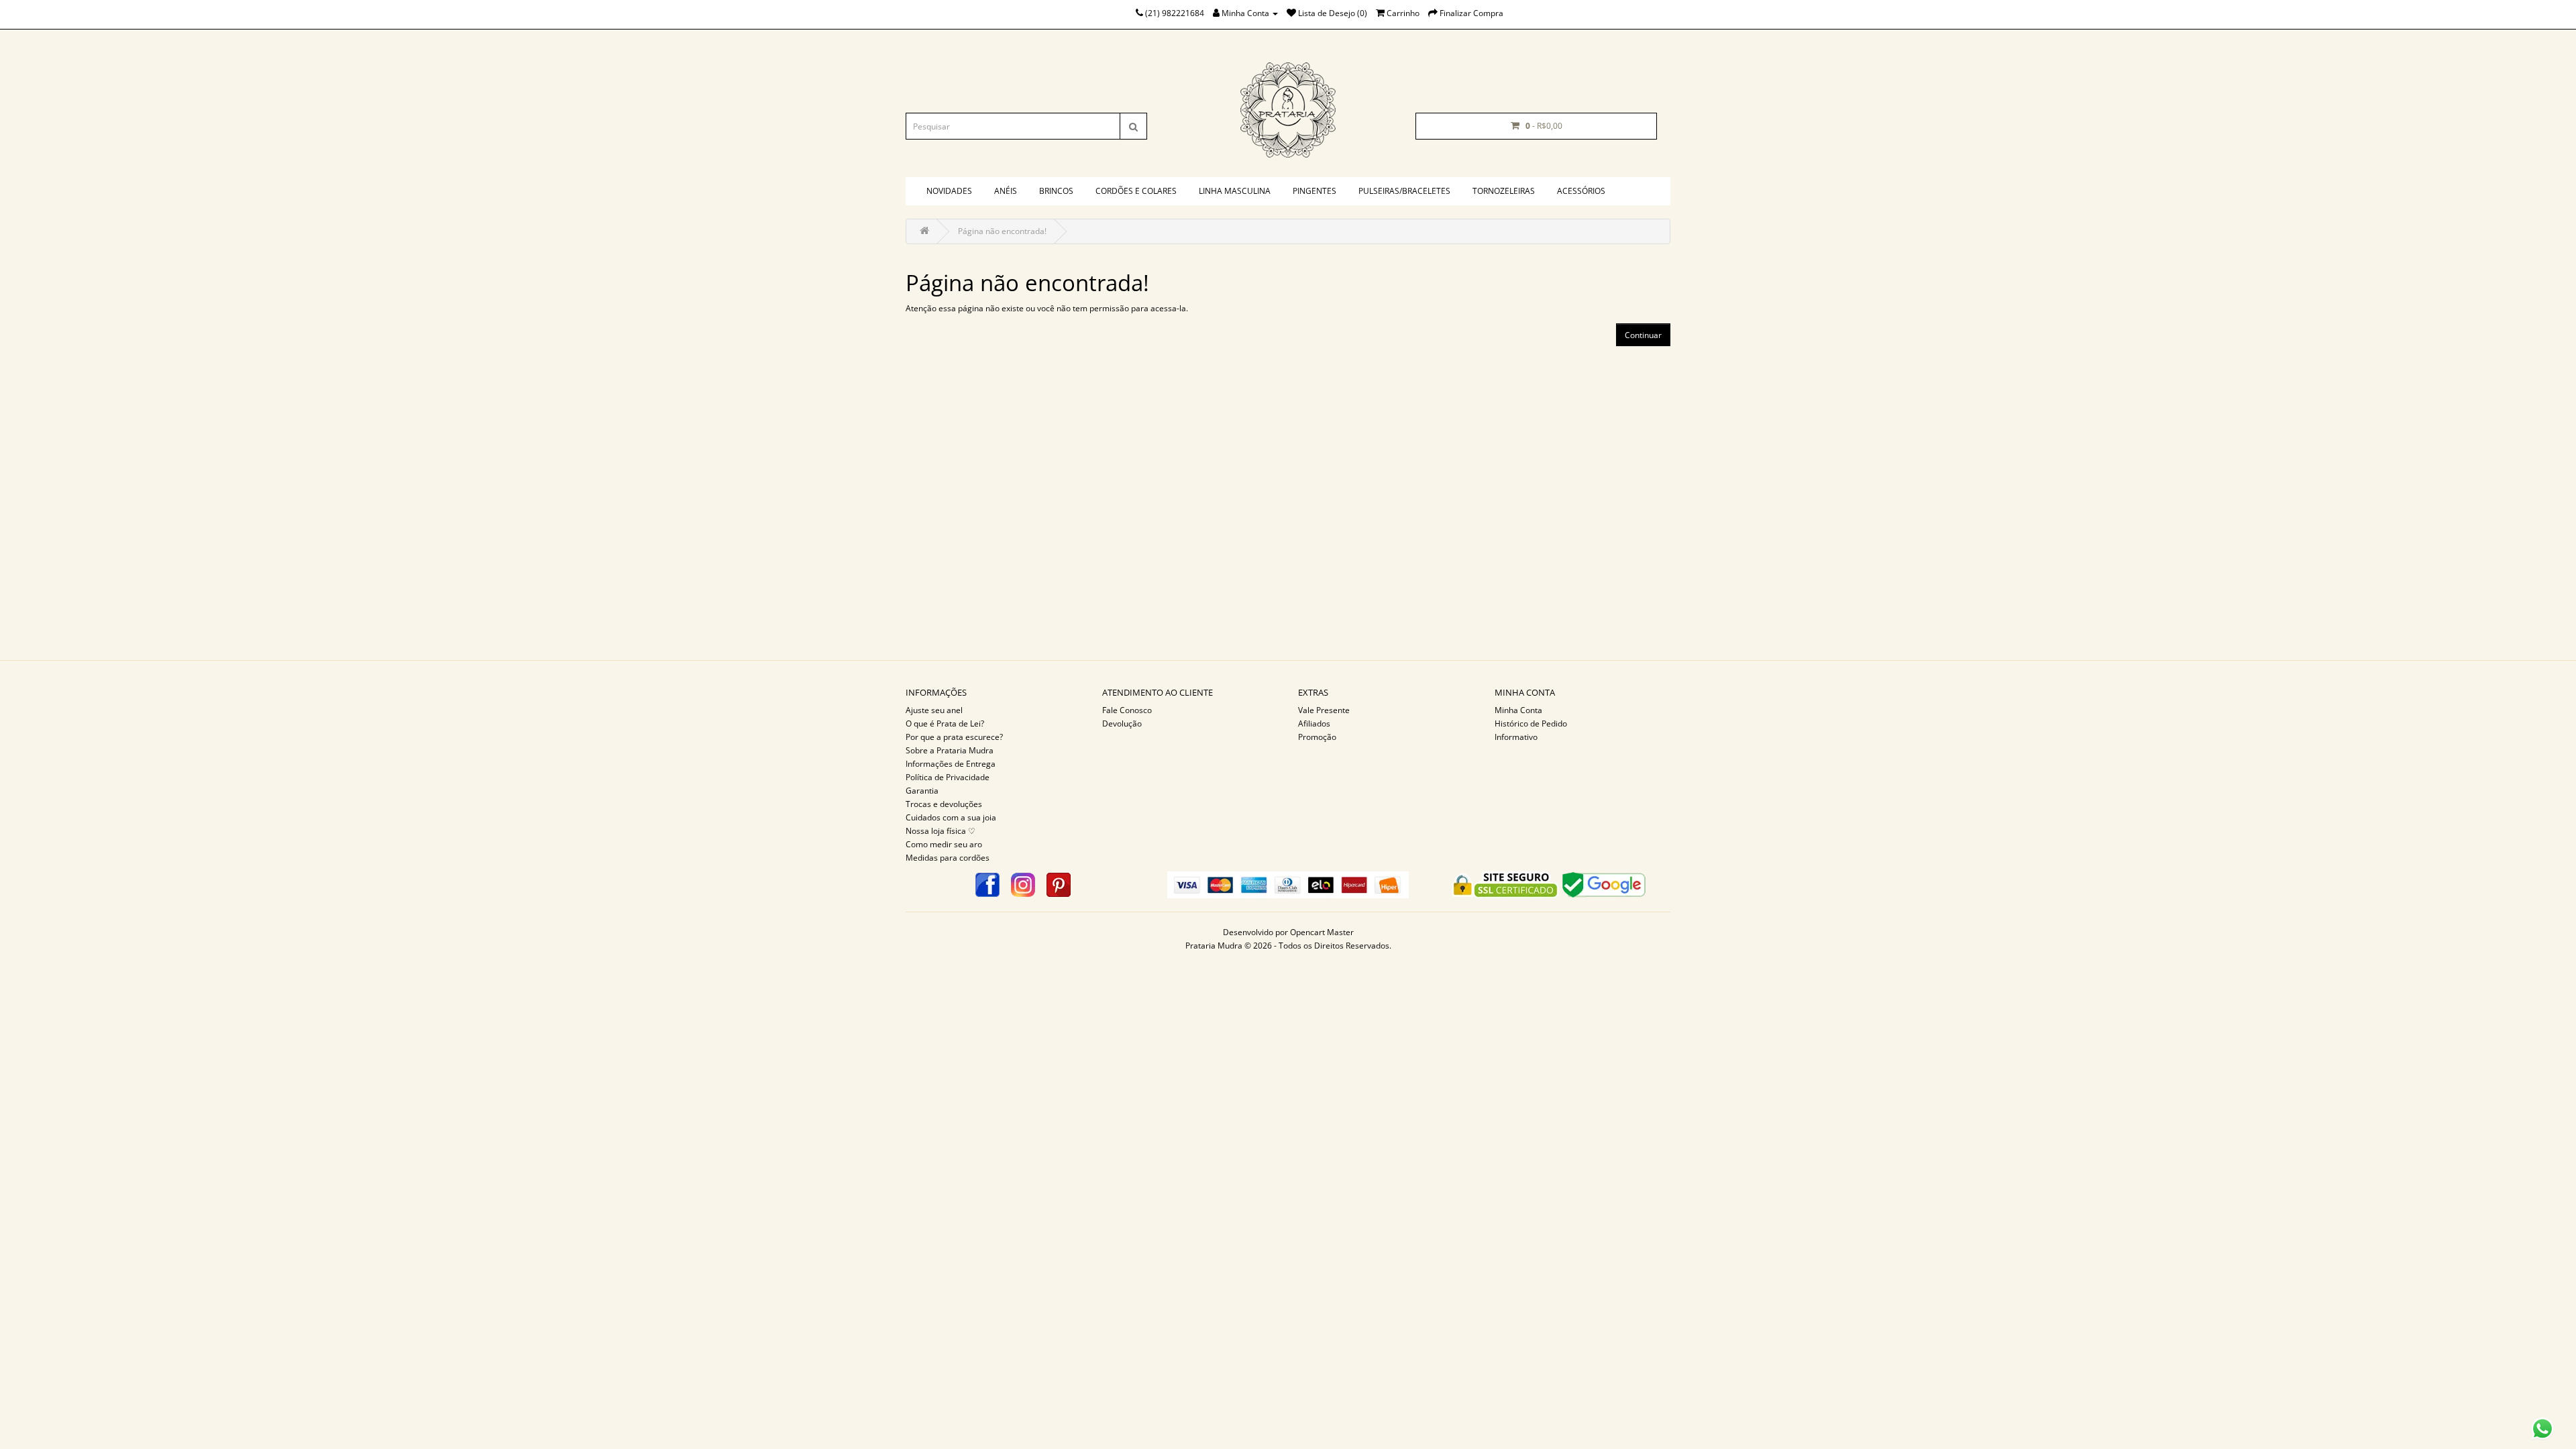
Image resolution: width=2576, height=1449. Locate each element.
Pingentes (1314, 191)
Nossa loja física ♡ (941, 831)
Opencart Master (1322, 932)
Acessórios (1581, 191)
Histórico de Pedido (1531, 723)
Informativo (1516, 737)
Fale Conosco (1127, 710)
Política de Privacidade (948, 777)
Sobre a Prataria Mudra (950, 750)
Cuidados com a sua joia (951, 817)
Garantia (922, 791)
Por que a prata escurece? (954, 737)
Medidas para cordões (948, 858)
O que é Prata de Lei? (945, 723)
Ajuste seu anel (934, 710)
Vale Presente (1324, 710)
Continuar (1643, 335)
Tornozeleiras (1504, 191)
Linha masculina (1235, 191)
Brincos (1056, 191)
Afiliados (1314, 723)
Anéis (1006, 191)
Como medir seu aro (944, 844)
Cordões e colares (1136, 191)
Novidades (949, 191)
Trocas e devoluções (944, 804)
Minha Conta (1518, 710)
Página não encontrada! (1002, 231)
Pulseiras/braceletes (1404, 191)
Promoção (1317, 737)
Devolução (1122, 723)
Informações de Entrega (951, 764)
